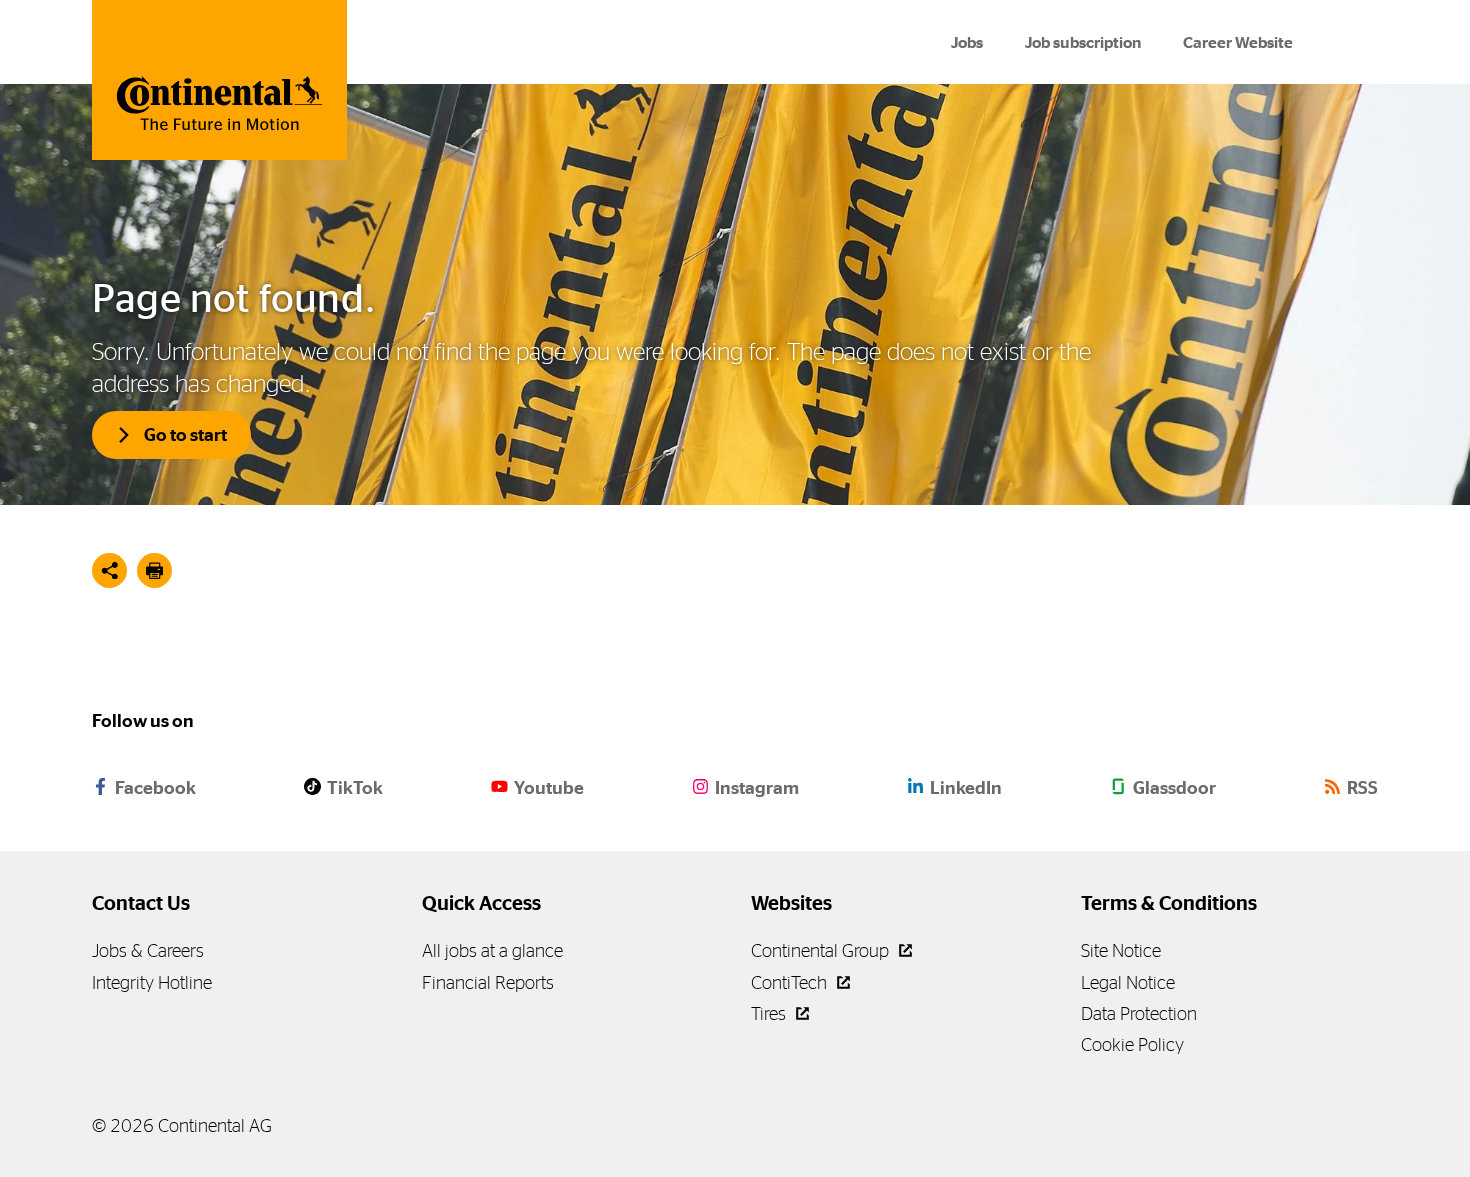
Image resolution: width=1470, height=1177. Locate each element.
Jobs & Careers (148, 950)
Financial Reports (488, 982)
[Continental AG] (219, 80)
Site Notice (1121, 950)
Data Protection (1139, 1013)
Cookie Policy (1132, 1044)
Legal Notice (1128, 982)
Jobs (967, 42)
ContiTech (791, 982)
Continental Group (822, 950)
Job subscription (1083, 42)
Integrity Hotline (152, 982)
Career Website (1238, 42)
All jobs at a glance (492, 950)
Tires (770, 1013)
